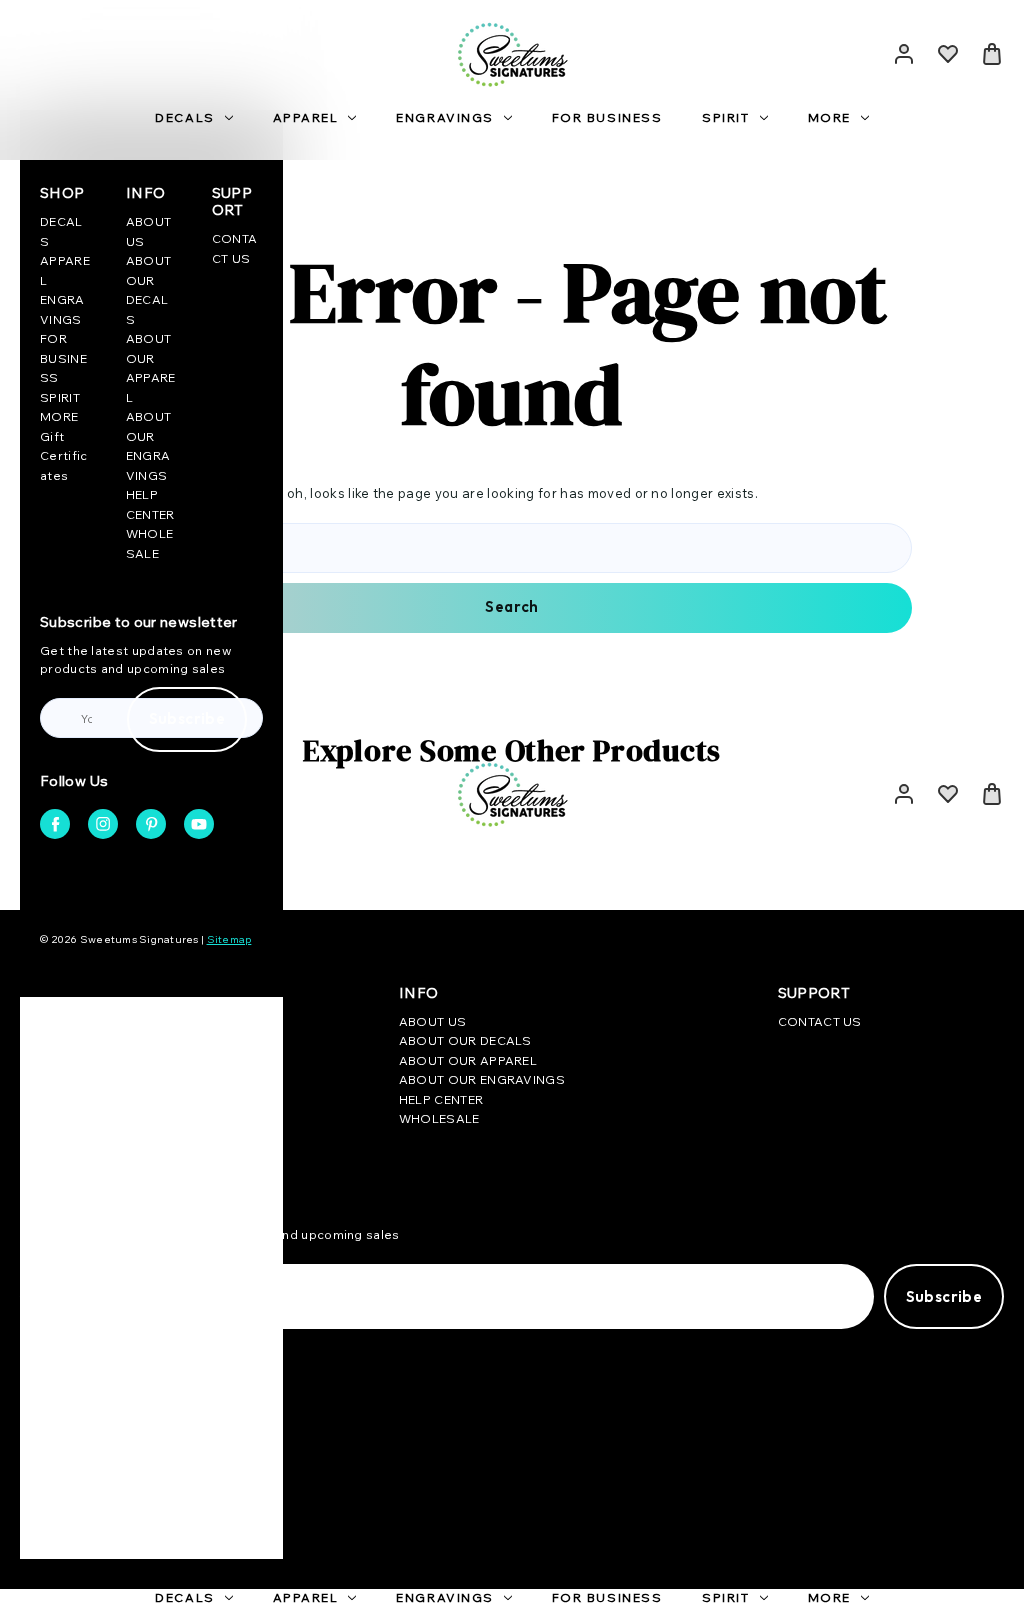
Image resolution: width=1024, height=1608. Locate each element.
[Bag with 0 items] (992, 54)
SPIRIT (725, 117)
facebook (55, 824)
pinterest (151, 824)
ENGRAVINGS (444, 117)
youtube (199, 824)
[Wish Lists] (948, 54)
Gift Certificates (63, 456)
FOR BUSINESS (607, 117)
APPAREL (306, 117)
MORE (829, 117)
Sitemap (229, 939)
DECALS (184, 117)
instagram (103, 824)
